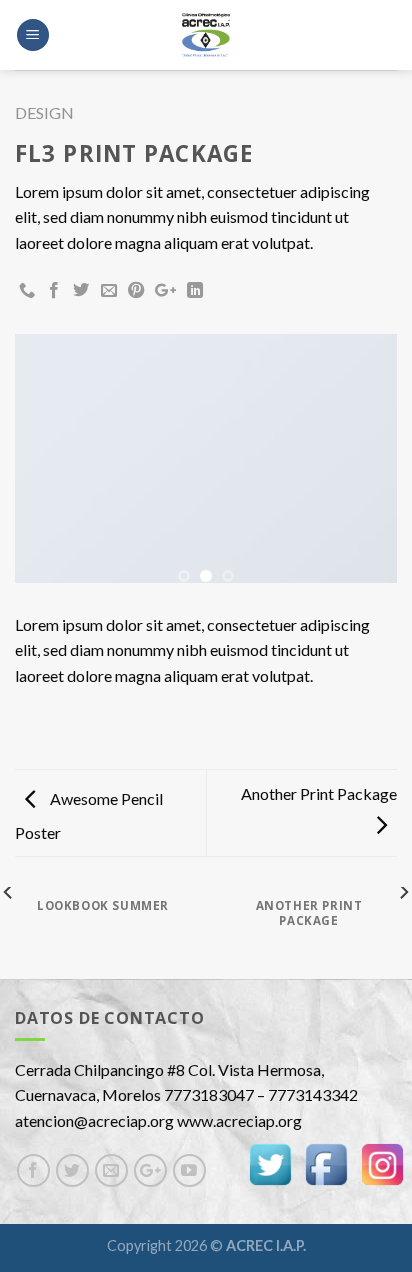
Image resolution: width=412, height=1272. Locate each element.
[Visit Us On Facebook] (326, 1162)
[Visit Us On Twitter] (270, 1162)
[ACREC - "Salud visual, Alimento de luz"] (206, 35)
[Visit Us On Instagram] (382, 1162)
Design (44, 112)
